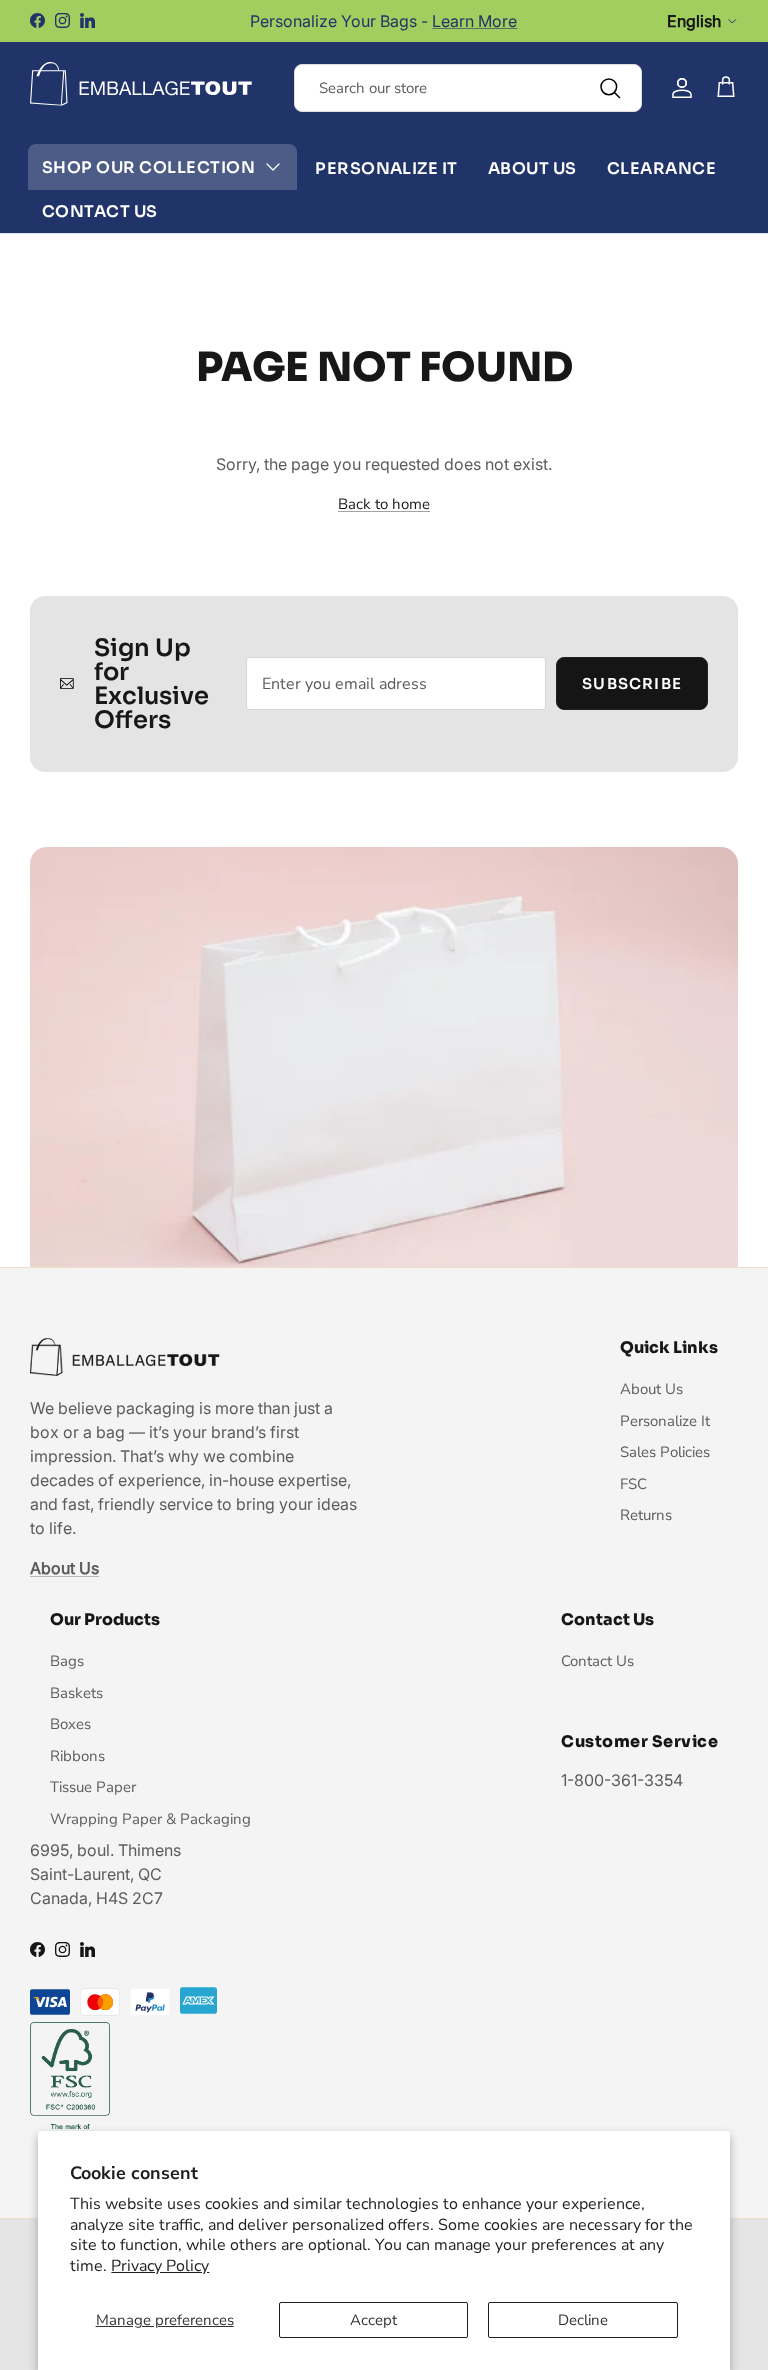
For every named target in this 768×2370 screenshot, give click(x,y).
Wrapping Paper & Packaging (150, 1819)
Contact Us (100, 211)
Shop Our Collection (148, 167)
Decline (583, 2320)
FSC (633, 1484)
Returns (646, 1515)
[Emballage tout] (141, 84)
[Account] (682, 88)
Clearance (661, 168)
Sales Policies (665, 1452)
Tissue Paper (93, 1787)
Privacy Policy (160, 2266)
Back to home (384, 504)
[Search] (610, 88)
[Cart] (726, 88)
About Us (532, 168)
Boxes (70, 1724)
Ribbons (77, 1756)
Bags (67, 1661)
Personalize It (386, 168)
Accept (373, 2320)
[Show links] (273, 167)
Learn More (474, 21)
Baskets (76, 1693)
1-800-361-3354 (622, 1780)
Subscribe (632, 683)
